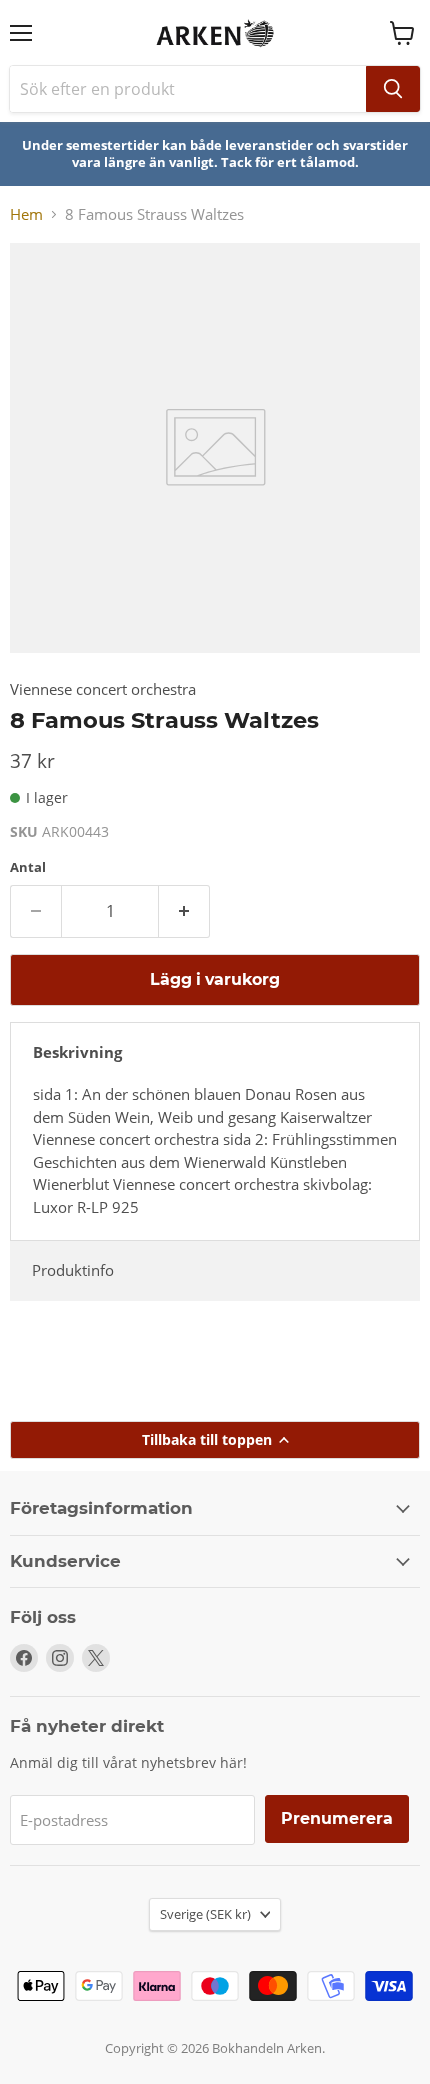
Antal (28, 867)
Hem (26, 214)
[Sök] (393, 89)
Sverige (205, 1914)
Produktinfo (73, 1270)
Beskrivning (77, 1052)
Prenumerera (337, 1818)
